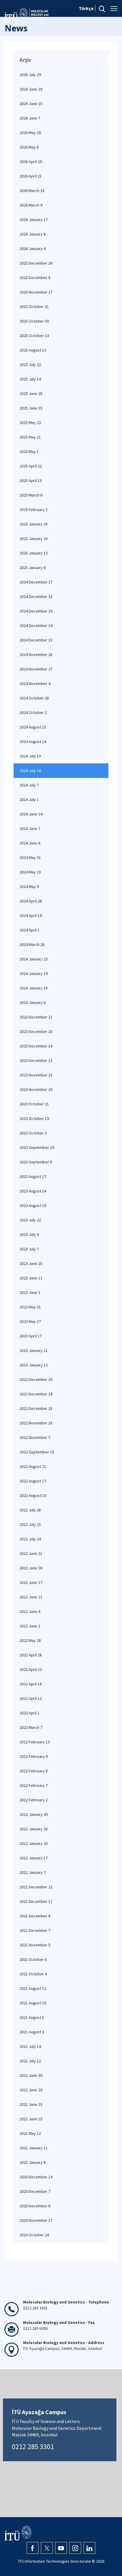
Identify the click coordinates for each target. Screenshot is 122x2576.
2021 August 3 (32, 2032)
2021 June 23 (31, 2104)
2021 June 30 (31, 2075)
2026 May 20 (30, 133)
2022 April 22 (31, 1669)
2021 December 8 (35, 1916)
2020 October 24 (34, 2235)
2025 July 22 (30, 365)
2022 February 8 (34, 1771)
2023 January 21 (34, 1350)
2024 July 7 (29, 785)
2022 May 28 (30, 1640)
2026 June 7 (30, 118)
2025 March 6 (31, 495)
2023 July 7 (29, 1249)
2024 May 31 (30, 857)
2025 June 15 (31, 408)
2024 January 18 (34, 988)
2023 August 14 (33, 1191)
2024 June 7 (30, 828)
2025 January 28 (34, 524)
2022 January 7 (33, 1872)
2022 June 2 (30, 1626)
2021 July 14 (30, 2046)
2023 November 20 (36, 1089)
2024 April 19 (31, 915)
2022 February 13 (35, 1742)
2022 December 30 (36, 1379)
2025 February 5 (34, 510)
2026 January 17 (34, 220)
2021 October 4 (33, 1974)
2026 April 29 (31, 162)
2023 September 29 (37, 1147)
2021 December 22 (36, 1887)
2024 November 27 (36, 669)
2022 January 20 (34, 1843)
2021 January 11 (34, 2148)
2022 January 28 (34, 1829)
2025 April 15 (31, 481)
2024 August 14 (33, 741)
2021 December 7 (35, 1930)
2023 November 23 (36, 1075)
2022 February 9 (34, 1756)
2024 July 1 (29, 799)
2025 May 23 (30, 423)
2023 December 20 (36, 1031)
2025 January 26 (34, 539)
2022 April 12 (31, 1698)
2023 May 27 (30, 1321)
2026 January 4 (33, 249)
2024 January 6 (33, 1002)
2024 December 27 (36, 582)
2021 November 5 (35, 1945)
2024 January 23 (34, 959)
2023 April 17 (31, 1336)
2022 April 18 (31, 1684)
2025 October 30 (34, 321)
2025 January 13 (34, 553)
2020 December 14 (36, 2177)
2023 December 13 (36, 1060)
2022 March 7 (31, 1727)
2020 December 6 (35, 2206)
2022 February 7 (34, 1785)
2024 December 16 (36, 626)
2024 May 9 (29, 886)
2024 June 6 (30, 843)
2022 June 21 (31, 1553)
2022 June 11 (31, 1597)
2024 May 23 (30, 872)
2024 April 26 (31, 901)
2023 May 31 (30, 1307)
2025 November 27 (36, 292)
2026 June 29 (31, 89)
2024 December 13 (36, 640)
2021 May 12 (30, 2133)
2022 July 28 (30, 1510)
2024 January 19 (34, 973)
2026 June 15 (31, 104)
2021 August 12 (33, 1988)
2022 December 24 (36, 1394)
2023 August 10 (33, 1205)
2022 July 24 (30, 1539)
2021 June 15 (31, 2119)
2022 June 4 (30, 1611)
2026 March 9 (31, 205)
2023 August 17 (33, 1176)
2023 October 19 (34, 1118)
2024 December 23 (36, 597)
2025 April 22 (31, 466)
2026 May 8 (29, 147)
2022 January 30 (34, 1814)
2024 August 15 (33, 727)
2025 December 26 (36, 263)
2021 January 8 (33, 2162)
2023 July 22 (30, 1220)
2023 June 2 (30, 1292)
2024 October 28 (34, 698)
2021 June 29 (31, 2090)
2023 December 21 (36, 1017)
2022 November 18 (36, 1423)
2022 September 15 (37, 1452)
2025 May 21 (30, 437)
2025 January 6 (33, 568)
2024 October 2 (33, 712)
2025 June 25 (31, 394)
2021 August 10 (33, 2003)
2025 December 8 (35, 278)
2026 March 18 (32, 191)
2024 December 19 (36, 611)
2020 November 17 (36, 2220)
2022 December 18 (36, 1408)
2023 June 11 (31, 1278)
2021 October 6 (33, 1959)
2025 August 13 (33, 350)
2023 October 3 (33, 1133)
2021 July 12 (30, 2061)
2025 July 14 (30, 379)
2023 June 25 (31, 1263)
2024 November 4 (35, 684)
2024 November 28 (36, 655)
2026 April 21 (31, 176)
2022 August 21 (33, 1466)
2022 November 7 (35, 1437)
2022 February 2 (34, 1800)
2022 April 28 (31, 1655)
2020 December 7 (35, 2191)
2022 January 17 (34, 1858)
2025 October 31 (34, 307)
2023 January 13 (34, 1365)
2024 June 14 (31, 814)
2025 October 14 (34, 336)
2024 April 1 (30, 930)
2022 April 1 (30, 1713)
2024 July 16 (30, 770)
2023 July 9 (29, 1234)
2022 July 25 (30, 1524)
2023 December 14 (36, 1046)
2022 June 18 (31, 1568)
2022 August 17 (33, 1481)
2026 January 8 (33, 234)
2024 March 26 (32, 944)
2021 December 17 (36, 1901)
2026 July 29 (30, 75)
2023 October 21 (34, 1104)
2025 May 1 (29, 452)
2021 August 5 (32, 2017)
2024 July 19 (30, 756)
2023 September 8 (36, 1162)
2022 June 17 (31, 1582)
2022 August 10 (33, 1495)
